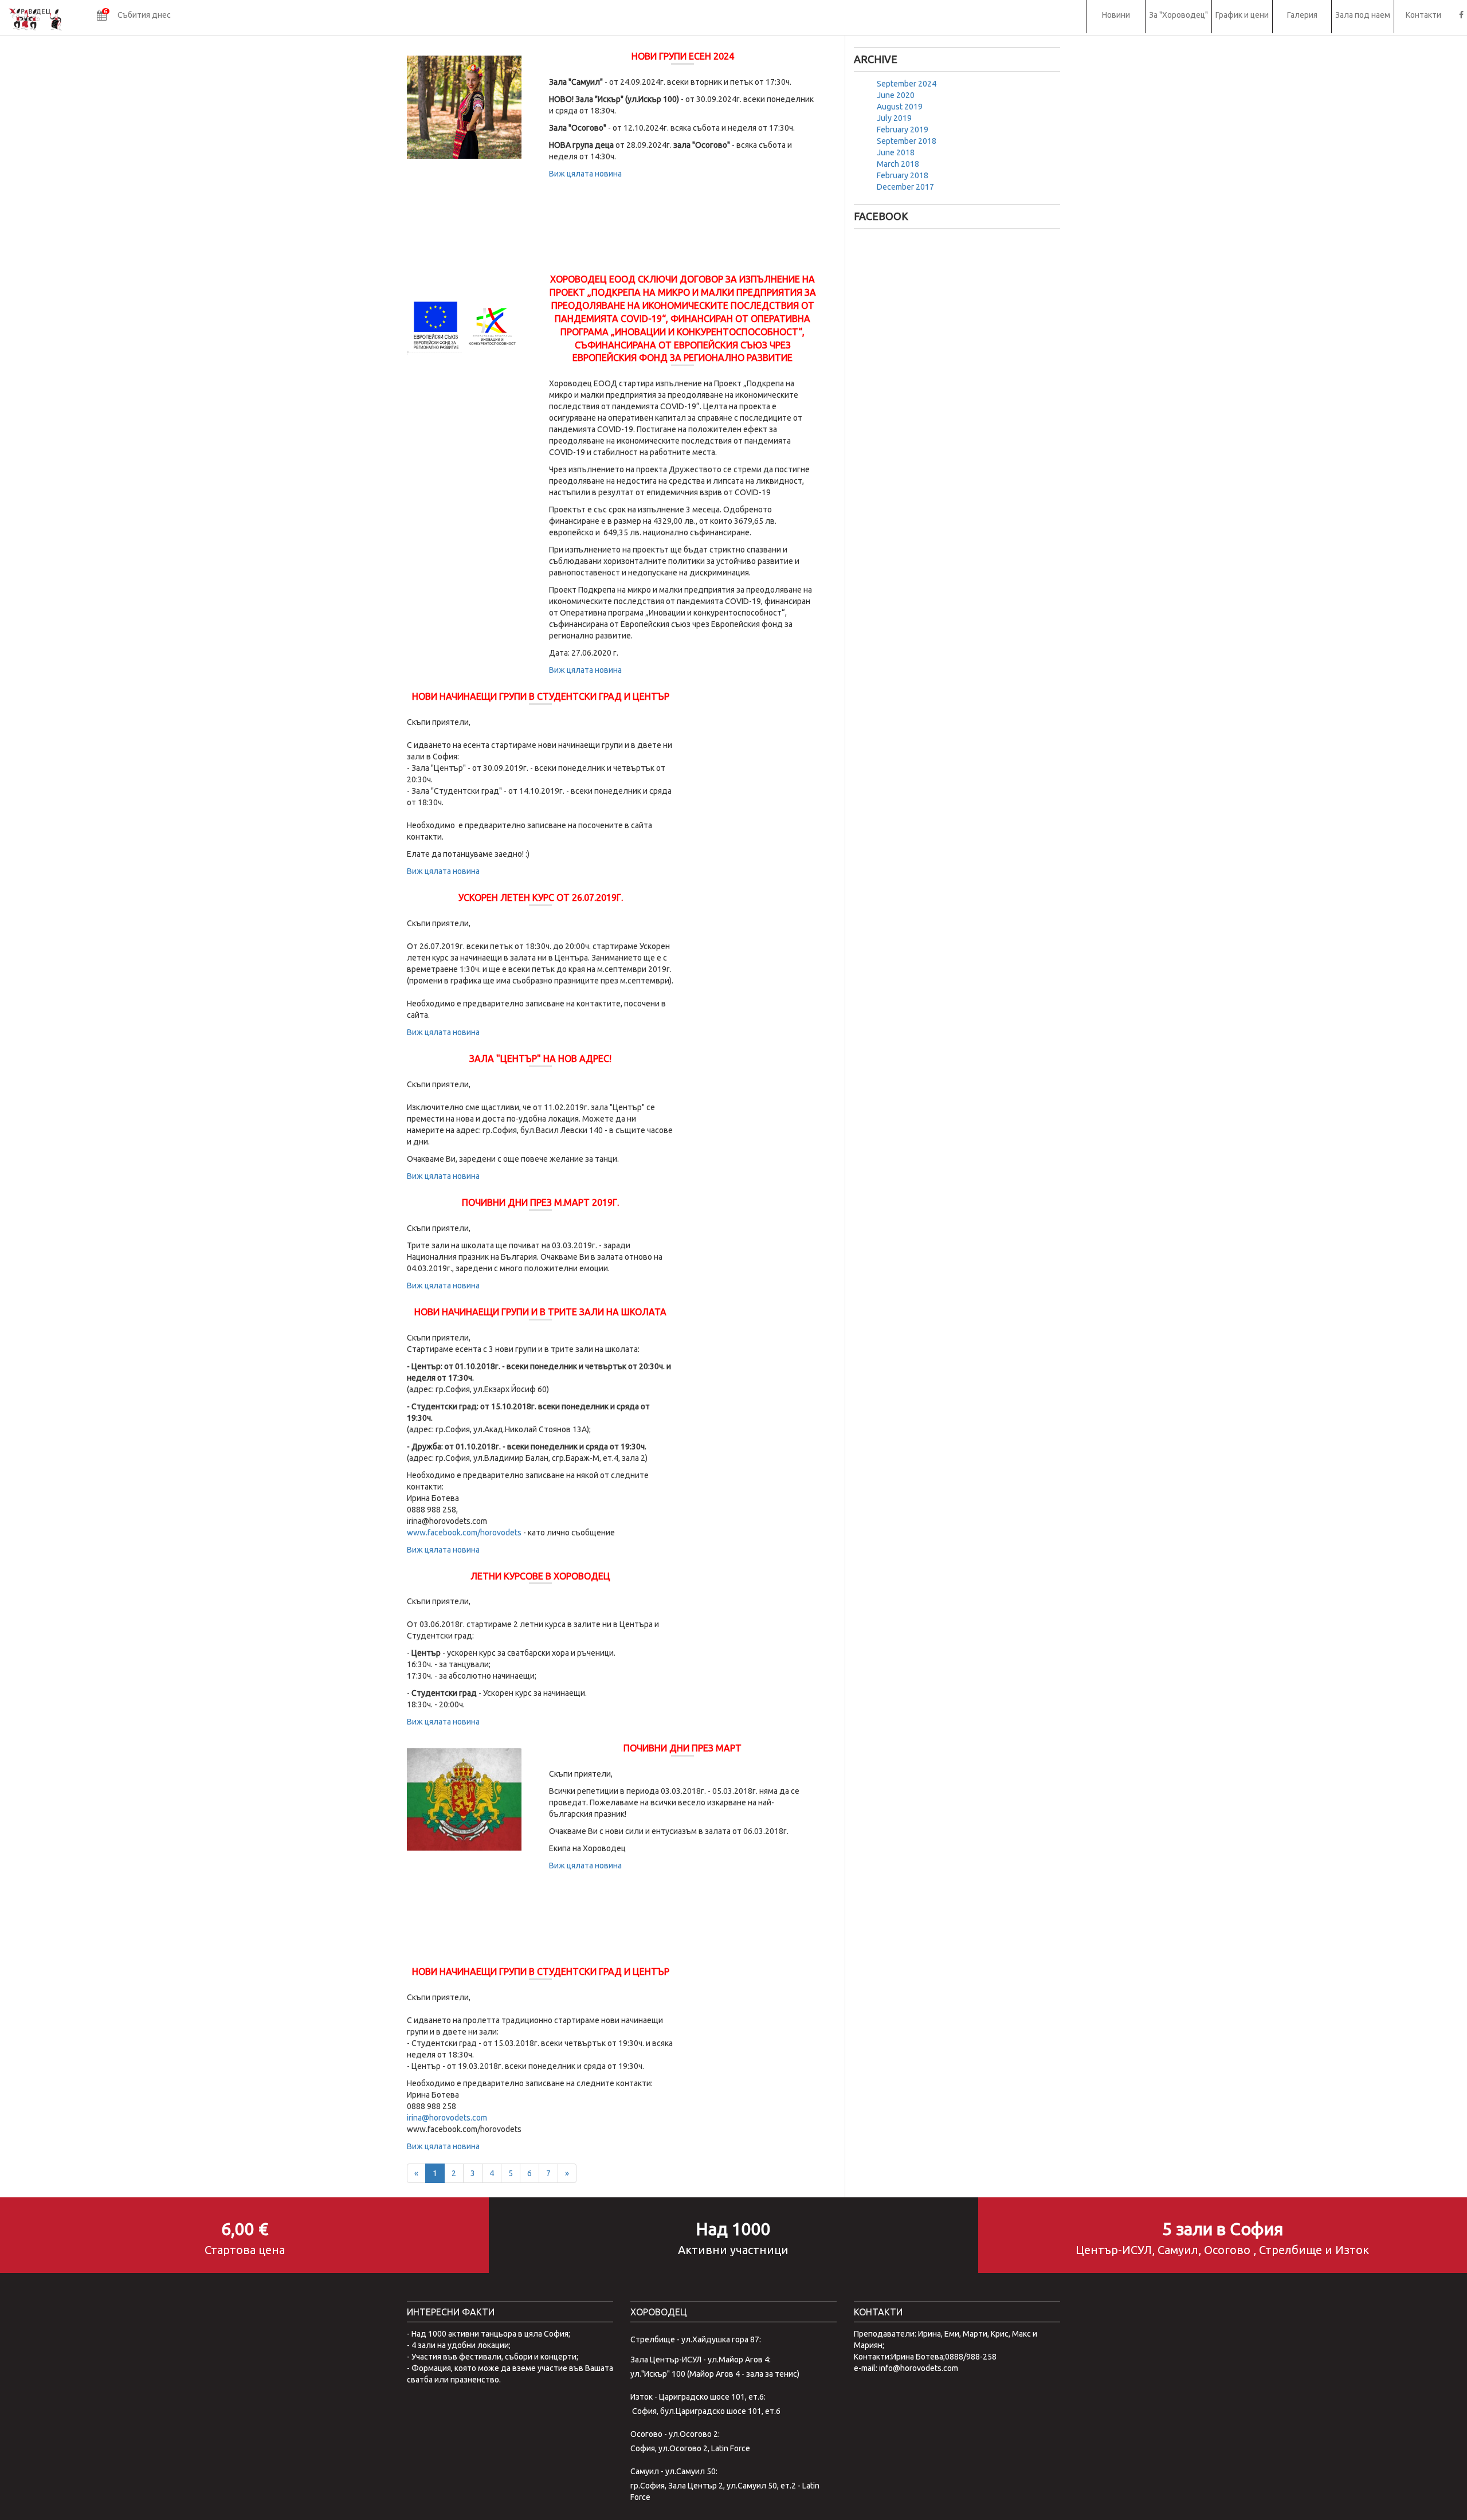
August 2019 (900, 107)
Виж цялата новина (585, 174)
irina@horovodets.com (447, 2118)
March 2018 (898, 164)
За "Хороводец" (1178, 15)
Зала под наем (1363, 15)
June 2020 (896, 95)
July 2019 (894, 118)
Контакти (1423, 15)
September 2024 (907, 84)
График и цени (1242, 15)
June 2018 (896, 152)
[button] (134, 17)
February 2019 (903, 130)
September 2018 (907, 141)
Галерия (1302, 15)
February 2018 (903, 175)
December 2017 (905, 187)
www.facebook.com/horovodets (464, 1533)
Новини (1116, 15)
